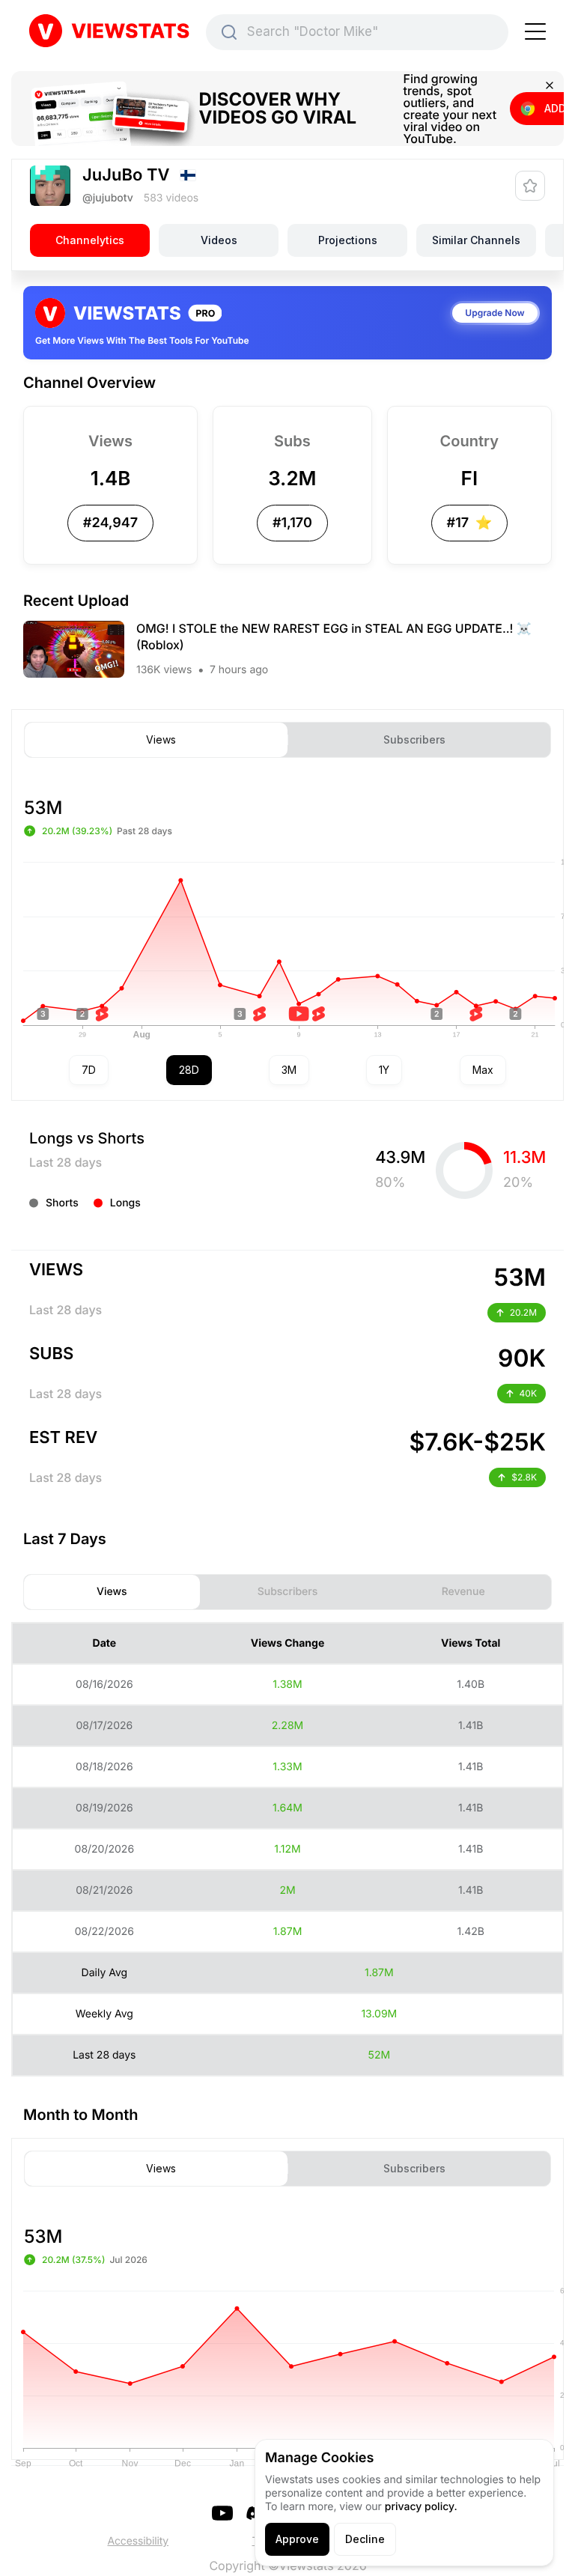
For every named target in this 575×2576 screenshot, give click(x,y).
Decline (365, 2539)
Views (161, 740)
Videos (219, 240)
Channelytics (90, 240)
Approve (297, 2539)
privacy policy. (421, 2507)
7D (89, 1070)
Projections (348, 240)
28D (189, 1070)
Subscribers (414, 740)
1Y (384, 1070)
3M (289, 1070)
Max (483, 1070)
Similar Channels (476, 240)
